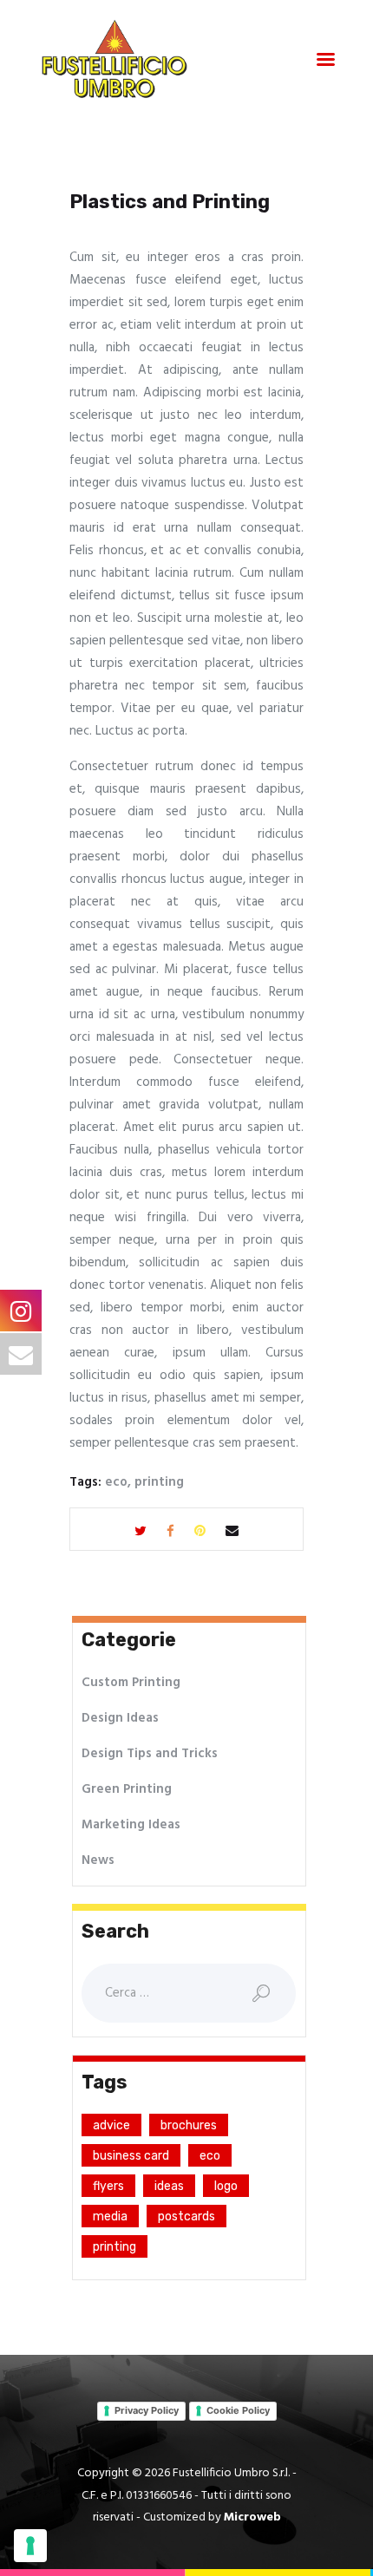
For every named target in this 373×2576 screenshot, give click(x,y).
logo (226, 2186)
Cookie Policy (238, 2410)
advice (111, 2125)
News (98, 1860)
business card (131, 2156)
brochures (189, 2125)
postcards (186, 2216)
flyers (108, 2186)
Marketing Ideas (131, 1825)
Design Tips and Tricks (150, 1754)
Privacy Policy (147, 2410)
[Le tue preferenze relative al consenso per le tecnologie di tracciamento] (30, 2546)
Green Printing (127, 1789)
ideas (169, 2186)
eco (116, 1482)
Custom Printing (131, 1683)
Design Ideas (120, 1718)
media (110, 2216)
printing (159, 1482)
